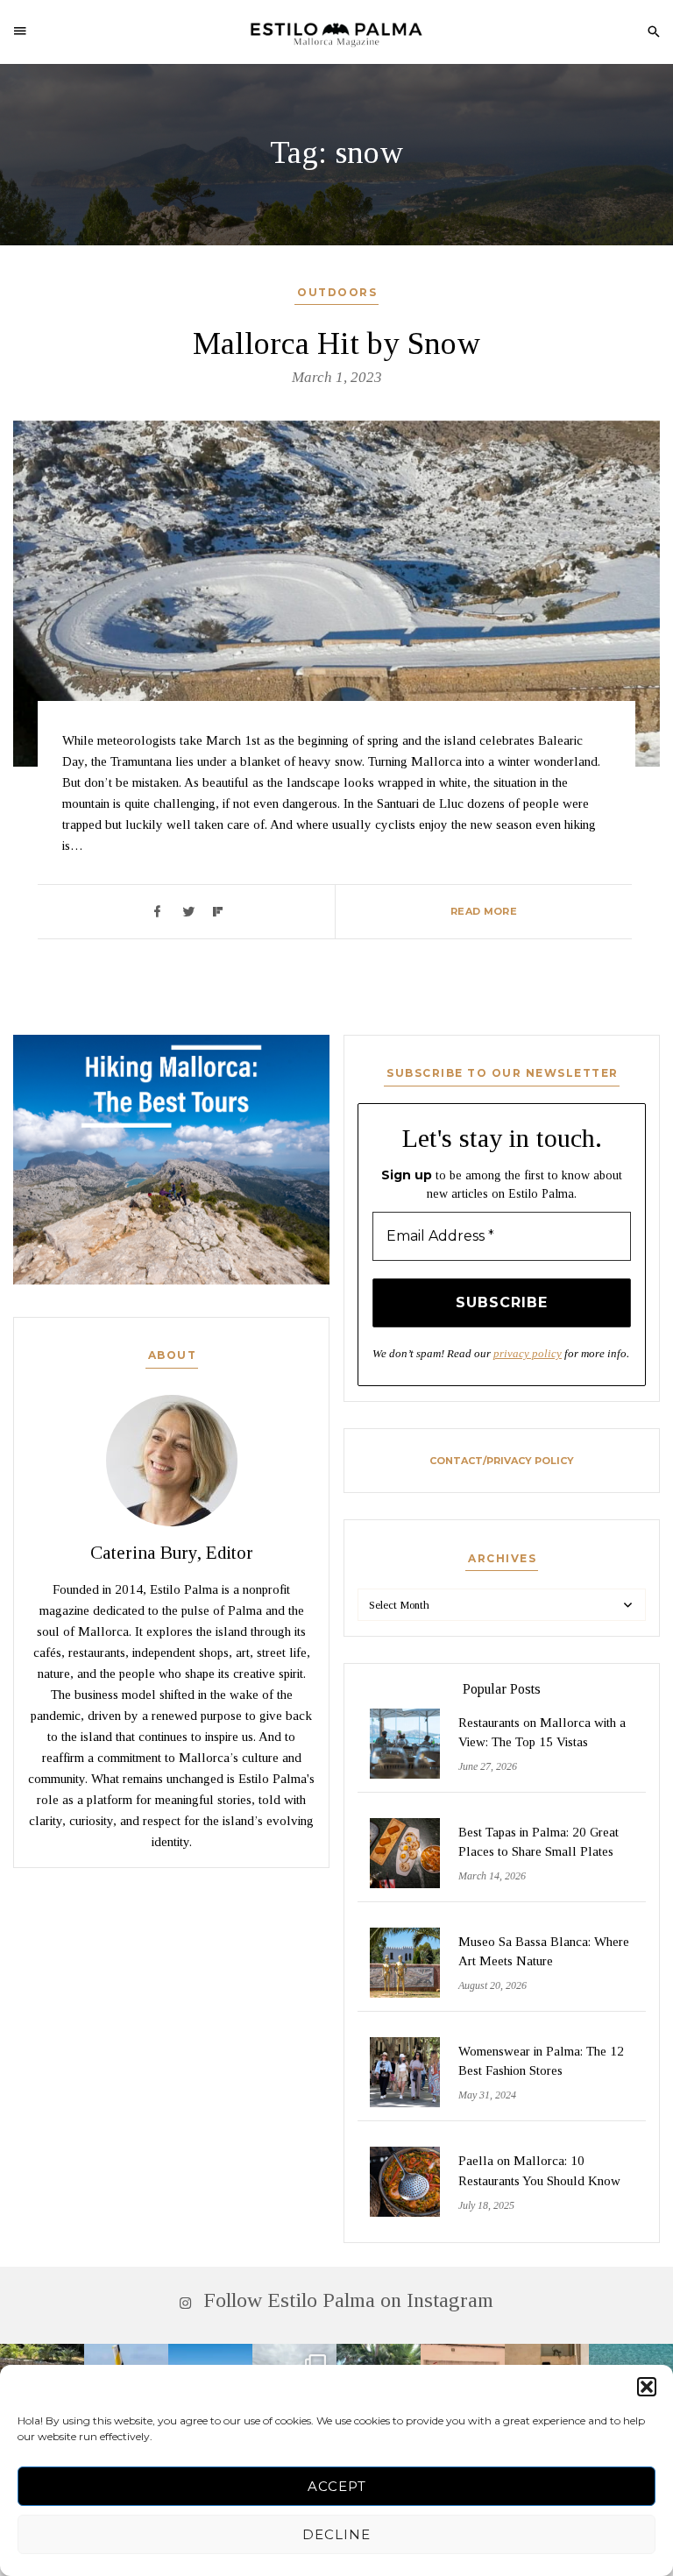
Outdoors (337, 292)
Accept (337, 2486)
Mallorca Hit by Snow (336, 343)
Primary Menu (25, 31)
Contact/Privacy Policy (502, 1461)
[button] (647, 2387)
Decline (336, 2534)
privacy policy (528, 1353)
